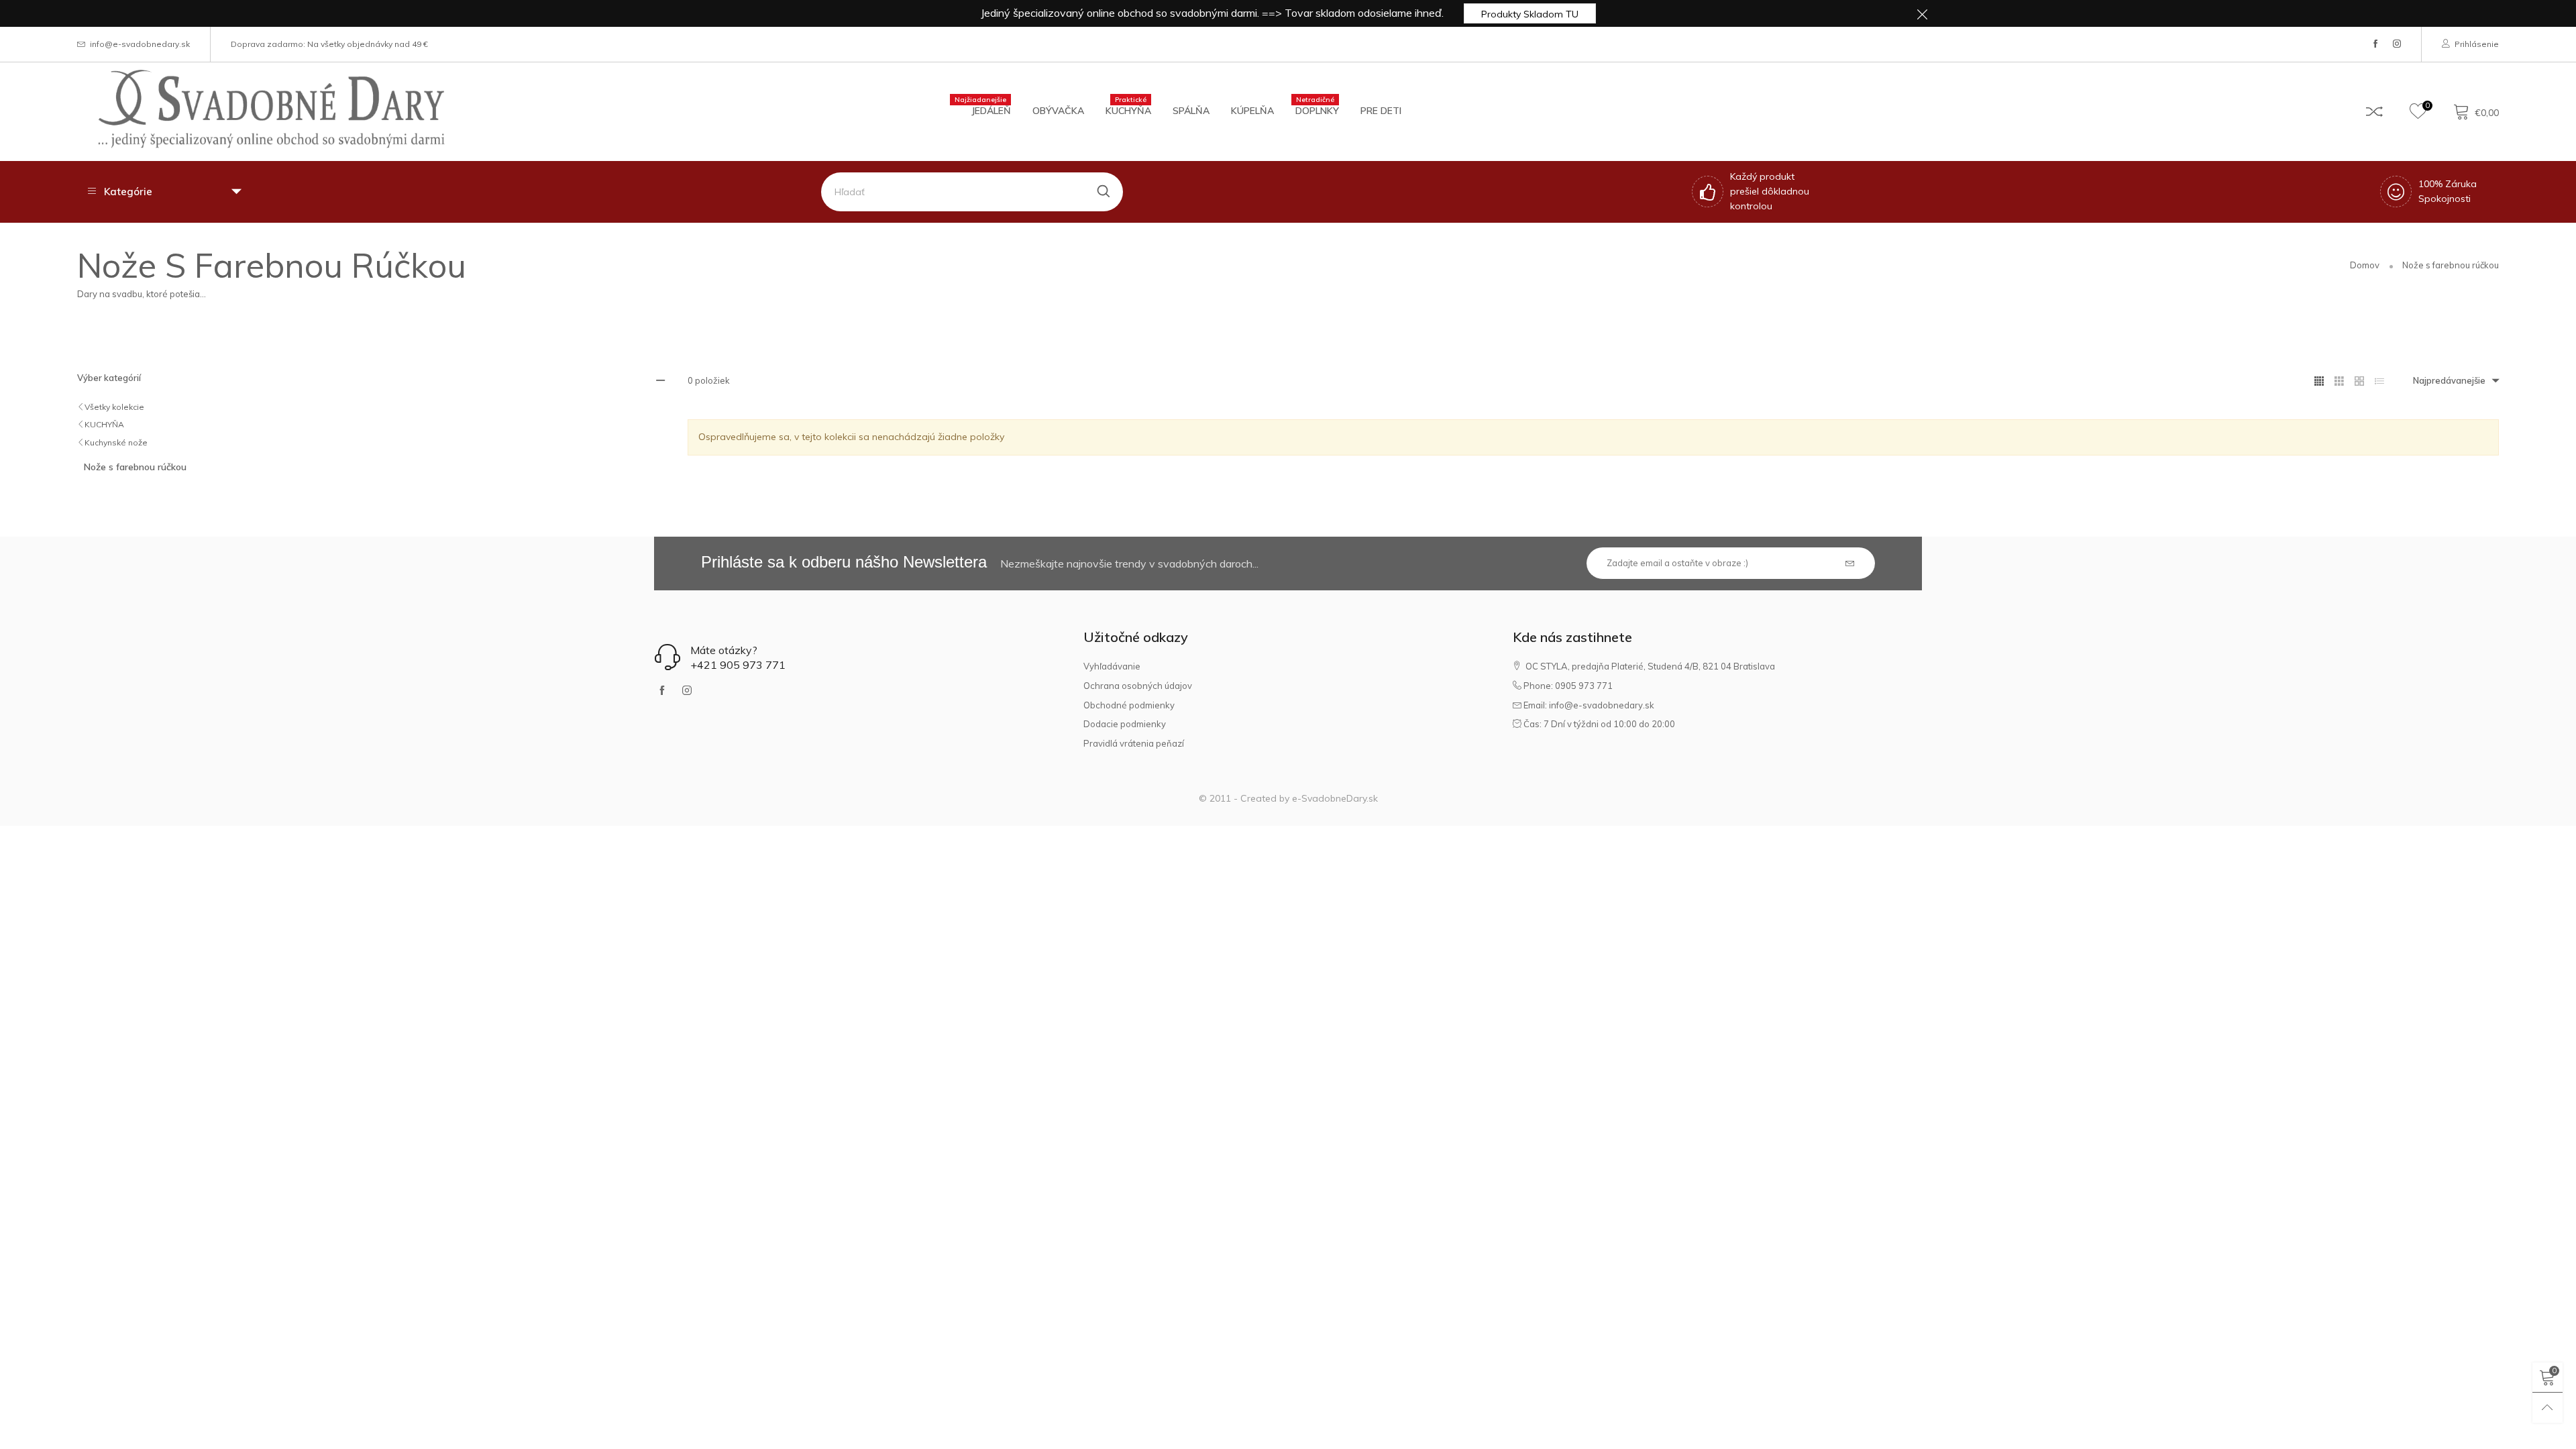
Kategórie (128, 192)
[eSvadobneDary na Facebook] (662, 691)
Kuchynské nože (116, 442)
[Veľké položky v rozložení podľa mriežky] (2339, 381)
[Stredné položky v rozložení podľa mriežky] (2319, 381)
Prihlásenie (2477, 44)
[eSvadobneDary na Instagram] (687, 691)
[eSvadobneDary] (271, 109)
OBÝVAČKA (1058, 111)
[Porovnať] (2374, 111)
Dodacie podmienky (1125, 724)
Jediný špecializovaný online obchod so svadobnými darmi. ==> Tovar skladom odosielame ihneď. (1212, 13)
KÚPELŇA (1252, 111)
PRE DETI (1381, 111)
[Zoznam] (2379, 381)
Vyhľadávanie (1112, 666)
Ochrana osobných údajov (1138, 686)
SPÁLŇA (1191, 111)
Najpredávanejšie (2449, 380)
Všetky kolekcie (114, 407)
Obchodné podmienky (1129, 705)
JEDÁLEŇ (991, 110)
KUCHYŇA (1128, 110)
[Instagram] (2397, 44)
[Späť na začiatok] (2547, 1408)
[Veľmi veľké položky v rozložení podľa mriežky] (2359, 381)
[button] (1850, 564)
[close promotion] (1922, 13)
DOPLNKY (1317, 110)
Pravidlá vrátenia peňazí (1134, 743)
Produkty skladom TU (1530, 14)
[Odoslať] (1104, 192)
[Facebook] (2375, 44)
